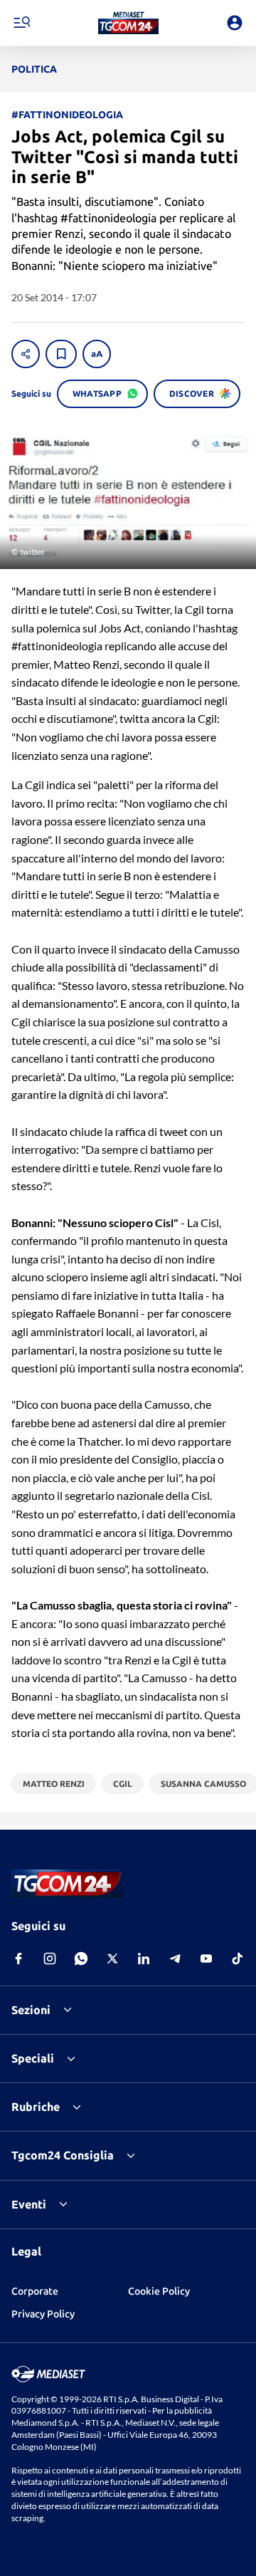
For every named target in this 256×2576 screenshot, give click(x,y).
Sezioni (31, 2010)
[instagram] (50, 1959)
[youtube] (206, 1959)
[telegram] (175, 1959)
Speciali (33, 2058)
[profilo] (235, 23)
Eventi (29, 2204)
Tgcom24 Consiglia (63, 2155)
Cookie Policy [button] (159, 2291)
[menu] (21, 23)
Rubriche (36, 2107)
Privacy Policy (43, 2314)
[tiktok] (238, 1959)
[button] (128, 23)
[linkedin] (144, 1959)
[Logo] (128, 23)
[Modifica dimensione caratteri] (97, 354)
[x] (112, 1959)
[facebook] (18, 1959)
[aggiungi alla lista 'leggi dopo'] (61, 354)
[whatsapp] (81, 1959)
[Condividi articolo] (26, 354)
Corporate (35, 2291)
